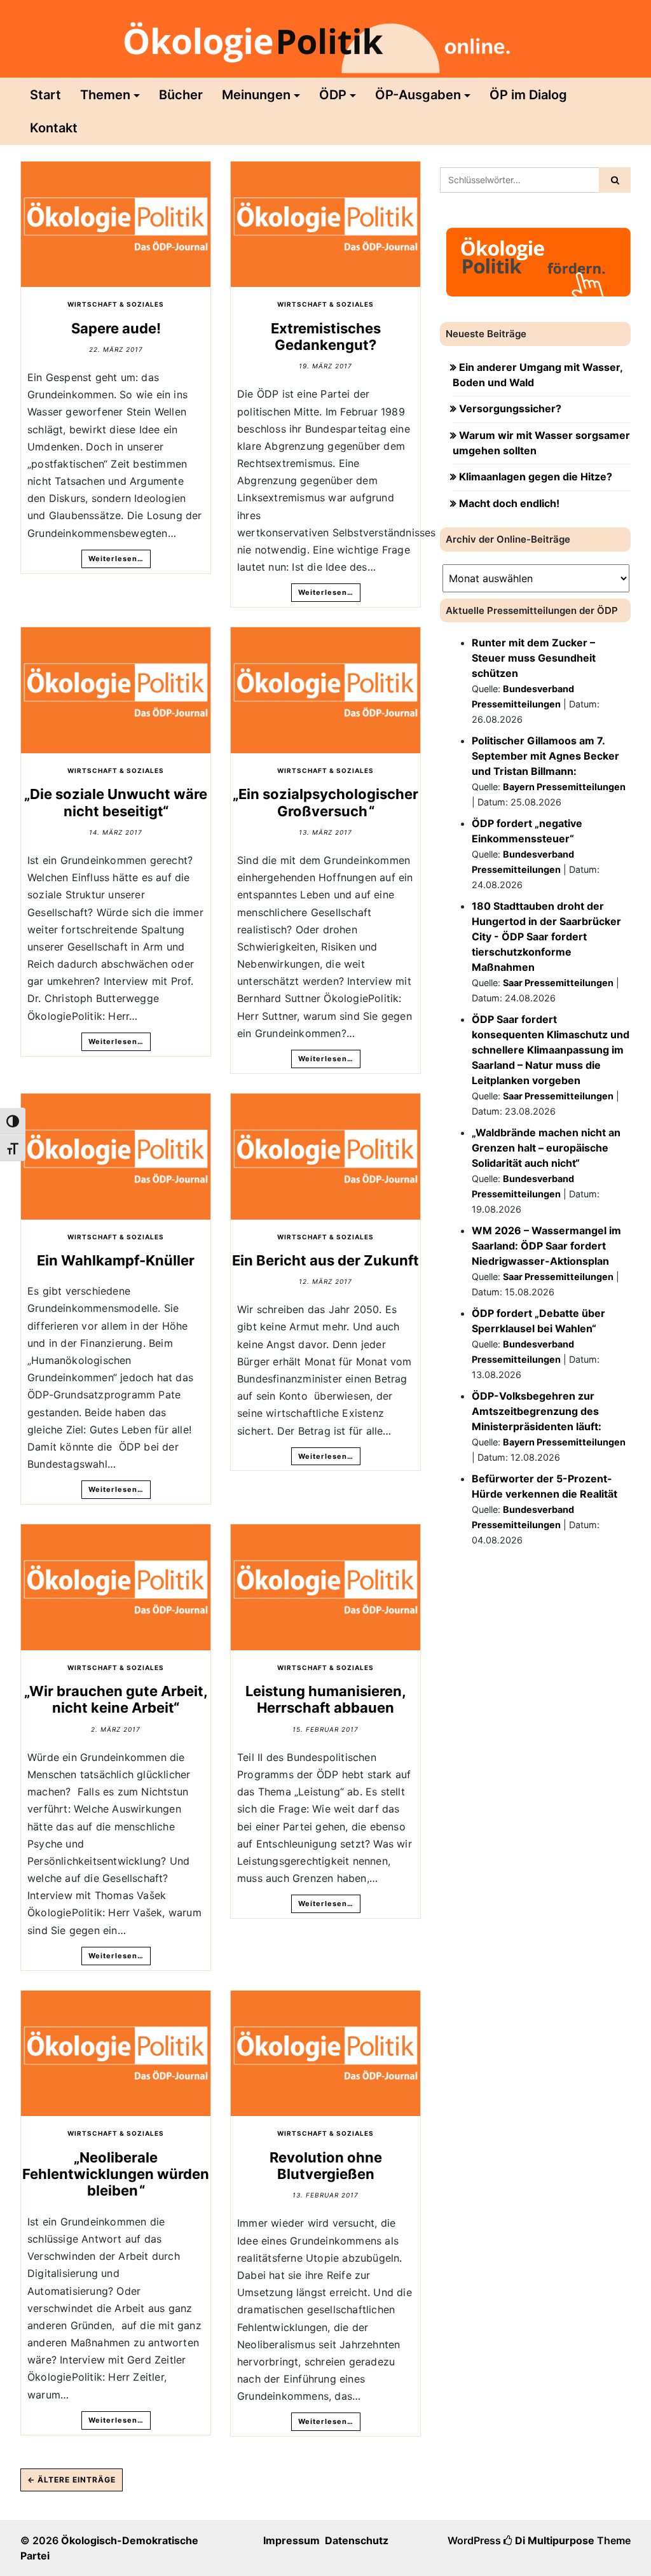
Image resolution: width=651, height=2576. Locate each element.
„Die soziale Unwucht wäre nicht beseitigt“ (116, 802)
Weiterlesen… (116, 559)
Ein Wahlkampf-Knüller (116, 1260)
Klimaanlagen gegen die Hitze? (536, 477)
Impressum (291, 2540)
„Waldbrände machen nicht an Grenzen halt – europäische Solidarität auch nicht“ (546, 1148)
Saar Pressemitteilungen (558, 983)
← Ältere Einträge (72, 2480)
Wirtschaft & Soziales (116, 304)
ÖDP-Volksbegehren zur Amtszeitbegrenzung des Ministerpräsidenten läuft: (537, 1411)
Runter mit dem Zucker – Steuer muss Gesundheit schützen (534, 658)
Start (45, 95)
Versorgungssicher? (510, 408)
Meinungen (256, 95)
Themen (105, 95)
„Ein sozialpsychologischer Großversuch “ (325, 802)
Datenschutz (357, 2540)
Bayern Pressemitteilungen (564, 787)
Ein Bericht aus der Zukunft (325, 1260)
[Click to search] (615, 180)
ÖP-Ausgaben (418, 95)
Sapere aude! (116, 328)
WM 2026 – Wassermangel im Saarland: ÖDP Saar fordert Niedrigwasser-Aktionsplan (546, 1246)
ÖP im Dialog (528, 95)
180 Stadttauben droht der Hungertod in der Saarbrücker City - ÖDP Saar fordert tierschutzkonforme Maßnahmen (546, 936)
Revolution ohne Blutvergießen (326, 2166)
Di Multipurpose (553, 2540)
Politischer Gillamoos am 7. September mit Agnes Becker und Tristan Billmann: (545, 756)
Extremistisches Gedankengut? (326, 337)
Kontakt (54, 128)
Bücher (181, 95)
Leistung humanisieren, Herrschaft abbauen (326, 1699)
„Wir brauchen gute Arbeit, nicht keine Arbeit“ (116, 1699)
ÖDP (333, 95)
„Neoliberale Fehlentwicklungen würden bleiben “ (116, 2174)
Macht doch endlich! (509, 503)
